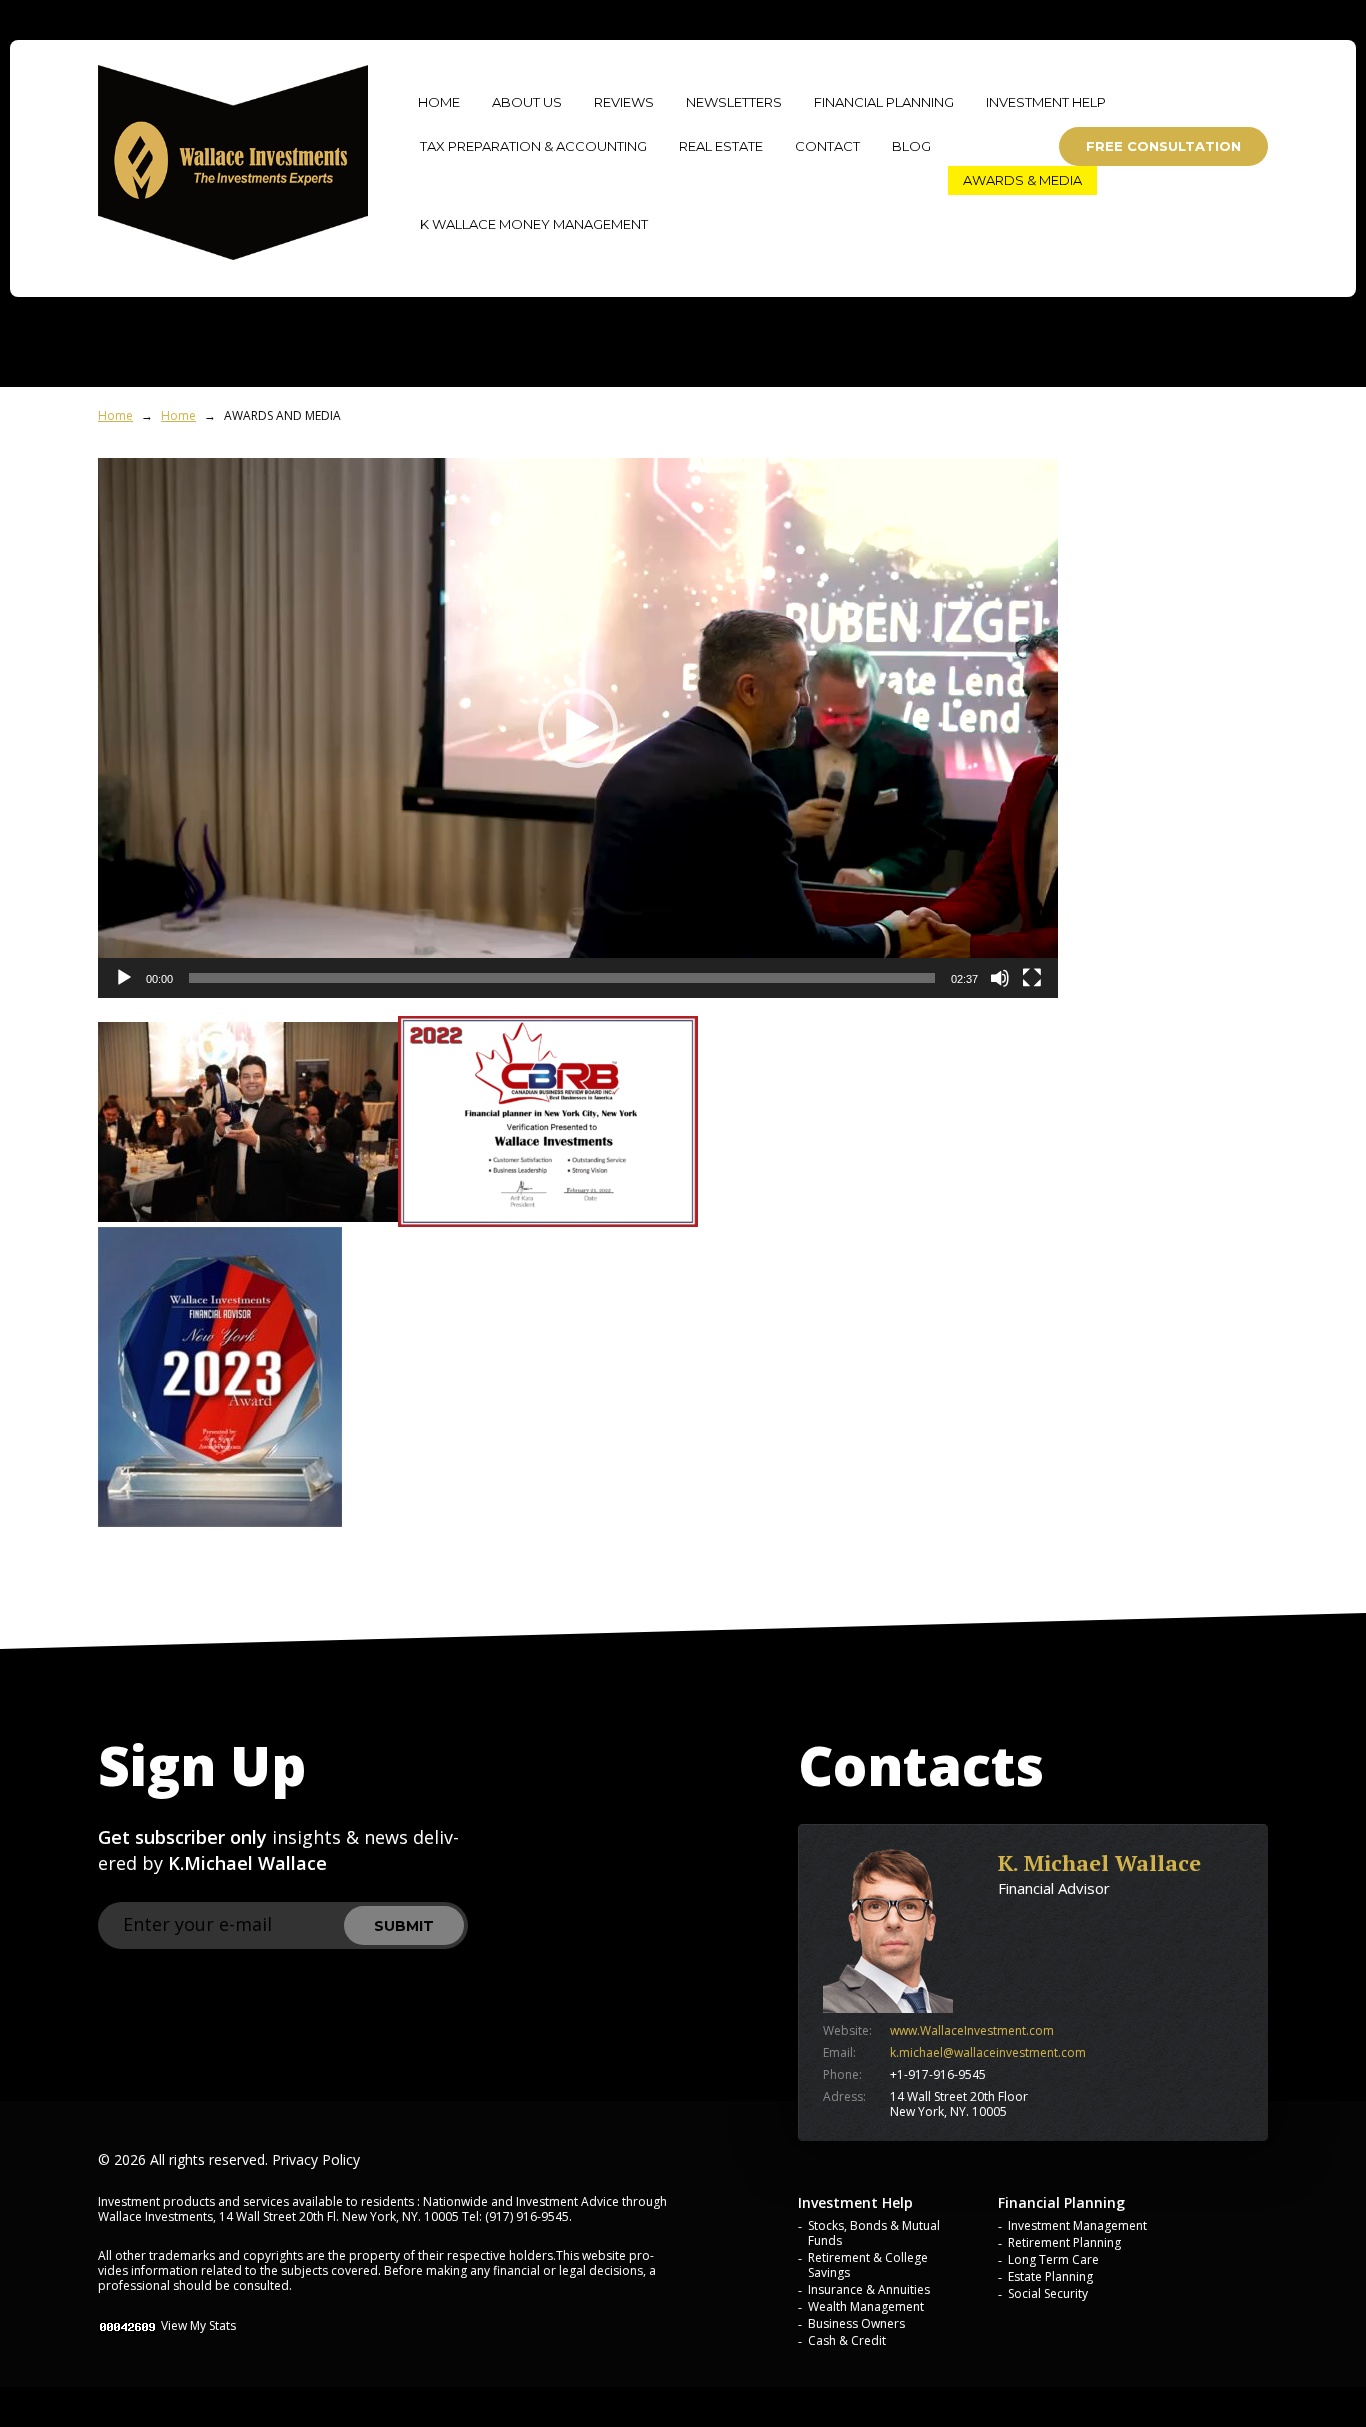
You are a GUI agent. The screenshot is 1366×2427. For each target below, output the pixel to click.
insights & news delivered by (278, 1850)
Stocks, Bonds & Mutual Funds (874, 2233)
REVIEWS (624, 102)
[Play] (124, 978)
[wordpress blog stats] (128, 2325)
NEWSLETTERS (734, 102)
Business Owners (856, 2323)
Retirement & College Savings (868, 2265)
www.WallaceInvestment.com (972, 2030)
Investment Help (1046, 102)
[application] (578, 728)
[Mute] (1000, 978)
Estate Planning (1050, 2276)
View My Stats (198, 2325)
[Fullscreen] (1032, 978)
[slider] (562, 978)
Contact (827, 146)
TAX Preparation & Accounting (533, 146)
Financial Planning (884, 102)
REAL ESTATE (721, 146)
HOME (439, 102)
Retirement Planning (1064, 2242)
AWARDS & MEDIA (1022, 180)
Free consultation (1163, 146)
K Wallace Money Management (534, 224)
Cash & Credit (847, 2340)
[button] (578, 728)
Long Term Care (1053, 2259)
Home (115, 415)
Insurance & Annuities (869, 2289)
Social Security (1048, 2293)
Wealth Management (866, 2306)
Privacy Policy (316, 2159)
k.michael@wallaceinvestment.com (988, 2052)
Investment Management (1077, 2225)
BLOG (911, 146)
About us (527, 102)
